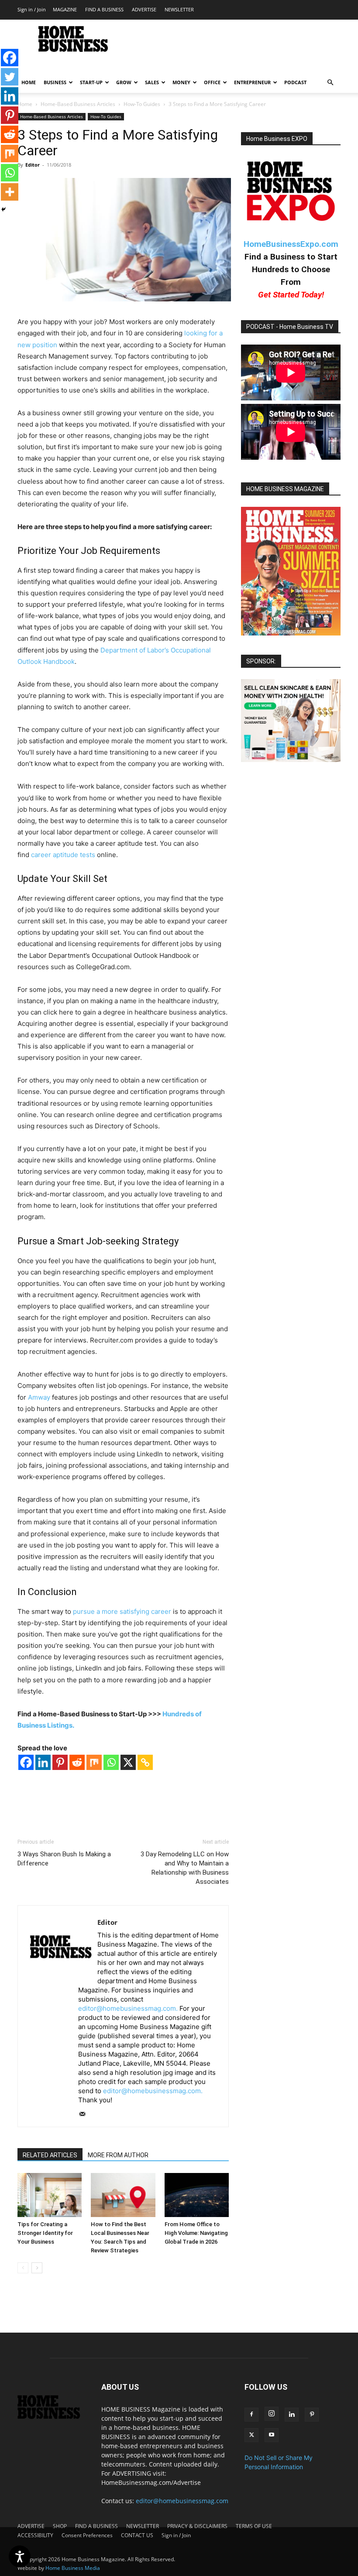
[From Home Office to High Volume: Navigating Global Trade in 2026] (197, 2195)
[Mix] (94, 1762)
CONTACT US (137, 2535)
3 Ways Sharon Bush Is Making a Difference (64, 1859)
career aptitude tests (63, 855)
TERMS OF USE (254, 2526)
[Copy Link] (145, 1762)
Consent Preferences (87, 2535)
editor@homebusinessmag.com (182, 2501)
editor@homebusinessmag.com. (128, 2008)
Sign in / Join (32, 9)
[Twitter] (10, 77)
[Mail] (85, 2115)
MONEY (181, 82)
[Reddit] (77, 1762)
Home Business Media (73, 2568)
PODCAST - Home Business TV (290, 327)
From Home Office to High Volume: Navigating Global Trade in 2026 (196, 2233)
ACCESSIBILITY (35, 2535)
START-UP (91, 82)
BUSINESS (55, 82)
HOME (29, 82)
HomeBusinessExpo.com (291, 244)
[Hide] (3, 209)
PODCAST (295, 82)
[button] (330, 83)
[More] (10, 192)
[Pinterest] (60, 1762)
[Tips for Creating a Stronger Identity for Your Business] (50, 2195)
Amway (39, 1397)
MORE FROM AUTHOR (118, 2155)
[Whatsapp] (111, 1762)
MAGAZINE (65, 9)
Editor (33, 165)
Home (25, 104)
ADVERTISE (144, 9)
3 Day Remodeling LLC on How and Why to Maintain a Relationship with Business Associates (185, 1868)
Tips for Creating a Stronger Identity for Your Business (45, 2233)
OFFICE (212, 82)
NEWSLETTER (179, 9)
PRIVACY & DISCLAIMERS (197, 2526)
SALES (152, 82)
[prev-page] (23, 2268)
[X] (128, 1762)
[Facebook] (26, 1762)
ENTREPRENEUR (252, 82)
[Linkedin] (43, 1762)
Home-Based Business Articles (78, 104)
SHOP (60, 2526)
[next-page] (37, 2268)
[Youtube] (272, 2435)
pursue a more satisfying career (122, 1611)
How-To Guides (142, 104)
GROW (124, 82)
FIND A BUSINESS (104, 9)
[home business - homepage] (53, 2417)
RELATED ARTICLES (50, 2155)
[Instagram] (272, 2414)
